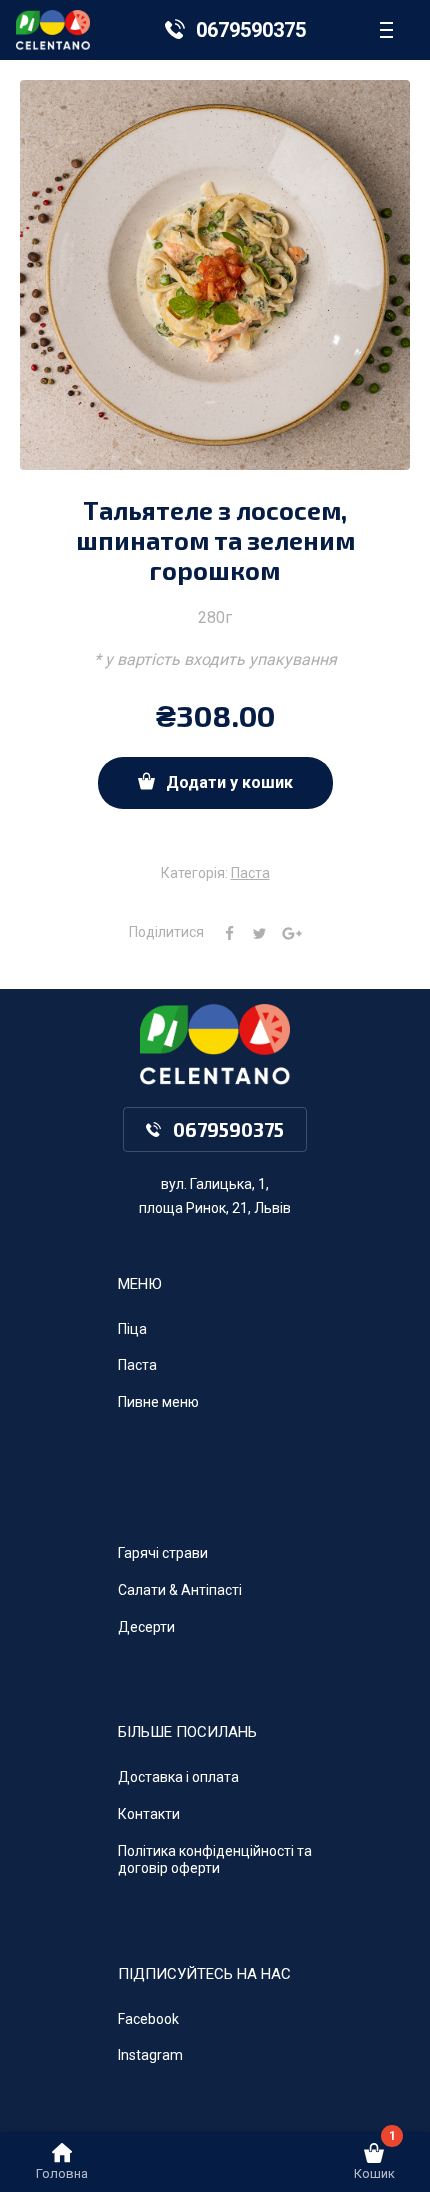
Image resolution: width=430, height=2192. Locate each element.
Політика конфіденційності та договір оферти (215, 1859)
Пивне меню (158, 1402)
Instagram (150, 2055)
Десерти (146, 1627)
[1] (374, 2158)
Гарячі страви (163, 1553)
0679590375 (251, 30)
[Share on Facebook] (222, 932)
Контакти (149, 1814)
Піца (132, 1329)
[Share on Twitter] (252, 932)
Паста (250, 873)
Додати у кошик (229, 782)
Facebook (148, 2019)
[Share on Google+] (284, 932)
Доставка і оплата (178, 1777)
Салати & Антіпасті (180, 1590)
